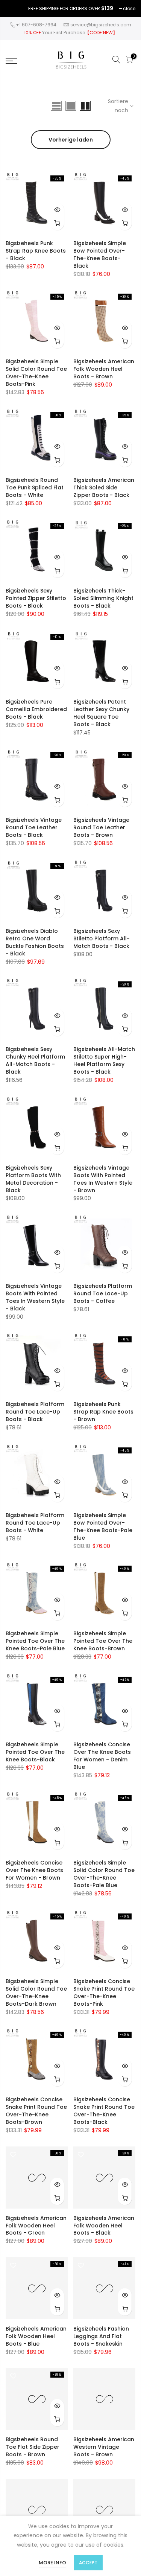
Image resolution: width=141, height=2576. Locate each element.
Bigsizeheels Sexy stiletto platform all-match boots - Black (102, 938)
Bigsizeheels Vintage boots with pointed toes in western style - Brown (103, 1179)
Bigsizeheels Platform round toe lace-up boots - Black (35, 1412)
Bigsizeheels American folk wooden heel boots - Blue (36, 2336)
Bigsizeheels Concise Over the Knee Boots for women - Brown (34, 1870)
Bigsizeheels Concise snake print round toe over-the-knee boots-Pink (104, 1993)
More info (52, 2563)
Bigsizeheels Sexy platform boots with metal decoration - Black (33, 1179)
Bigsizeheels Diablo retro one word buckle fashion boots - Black (35, 942)
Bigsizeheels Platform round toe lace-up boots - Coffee (103, 1293)
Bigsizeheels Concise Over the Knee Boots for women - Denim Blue (102, 1756)
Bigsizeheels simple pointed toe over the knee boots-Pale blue (35, 1641)
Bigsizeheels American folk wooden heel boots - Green (36, 2226)
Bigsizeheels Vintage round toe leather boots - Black (34, 827)
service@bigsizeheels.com (101, 25)
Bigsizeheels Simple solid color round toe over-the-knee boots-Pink (36, 373)
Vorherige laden (71, 140)
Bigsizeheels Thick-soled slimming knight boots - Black (103, 598)
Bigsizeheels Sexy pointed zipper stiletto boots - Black (36, 598)
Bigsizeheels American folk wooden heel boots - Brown (104, 369)
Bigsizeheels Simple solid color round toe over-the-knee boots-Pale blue (104, 1874)
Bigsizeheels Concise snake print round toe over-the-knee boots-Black (104, 2111)
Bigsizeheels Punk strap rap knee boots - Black (36, 251)
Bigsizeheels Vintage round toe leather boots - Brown (101, 827)
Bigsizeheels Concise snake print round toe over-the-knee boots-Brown (36, 2111)
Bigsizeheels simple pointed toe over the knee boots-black (35, 1752)
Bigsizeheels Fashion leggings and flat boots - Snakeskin (101, 2336)
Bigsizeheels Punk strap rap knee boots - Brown (103, 1412)
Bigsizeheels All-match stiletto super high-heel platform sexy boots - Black (104, 1060)
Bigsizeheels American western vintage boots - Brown (104, 2447)
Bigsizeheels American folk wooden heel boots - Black (104, 2226)
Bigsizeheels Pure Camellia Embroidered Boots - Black (36, 709)
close (129, 8)
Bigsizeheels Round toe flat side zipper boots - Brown (33, 2447)
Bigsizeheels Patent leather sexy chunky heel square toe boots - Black (101, 713)
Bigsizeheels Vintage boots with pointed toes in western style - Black (35, 1297)
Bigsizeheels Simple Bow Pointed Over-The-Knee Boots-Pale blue (103, 1526)
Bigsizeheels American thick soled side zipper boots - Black (104, 487)
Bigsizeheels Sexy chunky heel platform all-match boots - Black (35, 1060)
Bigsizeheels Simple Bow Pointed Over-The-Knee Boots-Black (100, 254)
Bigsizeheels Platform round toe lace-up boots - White (35, 1523)
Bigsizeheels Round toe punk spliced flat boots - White (35, 487)
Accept (88, 2563)
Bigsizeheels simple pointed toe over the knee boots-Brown (103, 1641)
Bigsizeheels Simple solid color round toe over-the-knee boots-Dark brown (36, 1993)
